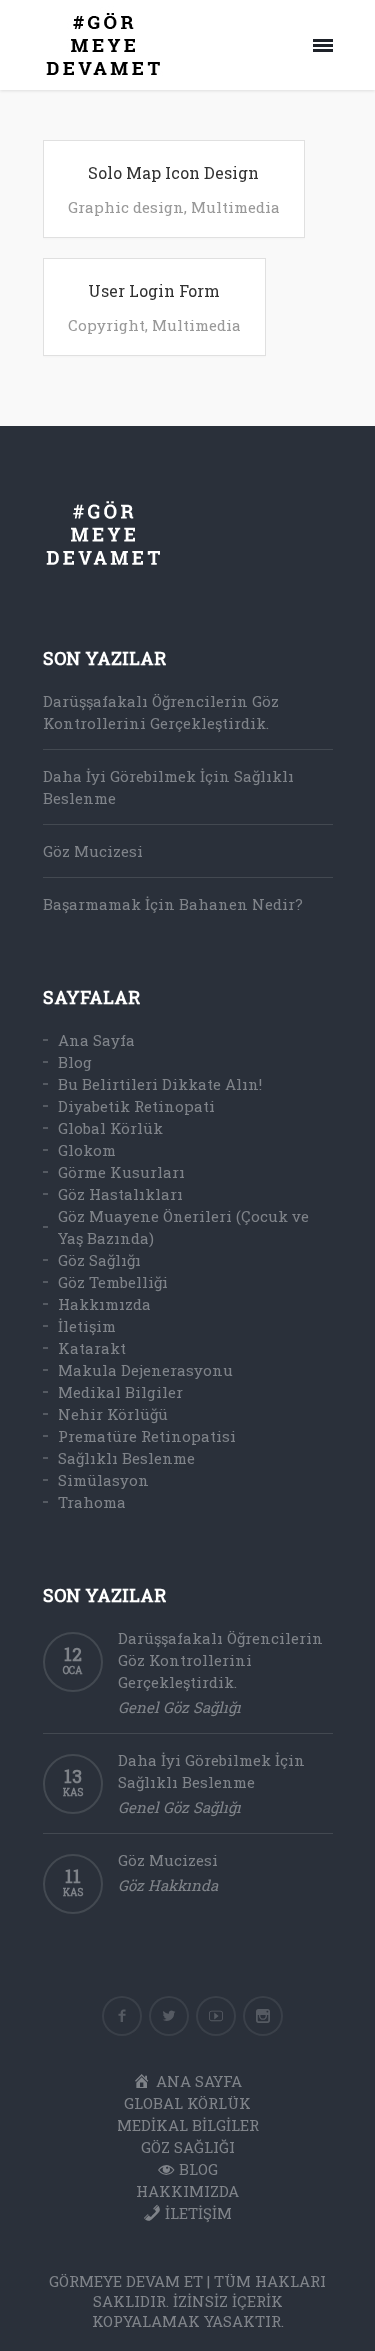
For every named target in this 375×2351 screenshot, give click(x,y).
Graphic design (126, 207)
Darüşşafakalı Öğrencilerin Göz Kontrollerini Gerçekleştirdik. (161, 712)
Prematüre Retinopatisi (147, 1436)
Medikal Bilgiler (120, 1392)
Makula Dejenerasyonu (145, 1370)
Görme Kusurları (121, 1172)
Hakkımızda (104, 1304)
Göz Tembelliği (113, 1282)
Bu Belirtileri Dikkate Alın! (160, 1084)
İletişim (87, 1326)
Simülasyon (103, 1480)
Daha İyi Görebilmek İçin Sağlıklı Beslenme (168, 787)
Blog (75, 1062)
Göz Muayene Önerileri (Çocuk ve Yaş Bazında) (183, 1227)
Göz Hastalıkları (120, 1194)
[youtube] (216, 2016)
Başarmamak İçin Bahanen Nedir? (173, 904)
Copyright (106, 325)
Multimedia (235, 207)
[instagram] (263, 2016)
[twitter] (169, 2016)
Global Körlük (110, 1128)
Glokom (87, 1150)
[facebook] (122, 2016)
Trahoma (92, 1502)
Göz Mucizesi (93, 851)
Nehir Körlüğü (113, 1414)
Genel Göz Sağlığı (179, 1707)
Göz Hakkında (168, 1885)
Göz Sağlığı (99, 1260)
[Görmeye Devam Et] (103, 45)
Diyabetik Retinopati (136, 1106)
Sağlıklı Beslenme (126, 1458)
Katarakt (92, 1348)
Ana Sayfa (96, 1040)
